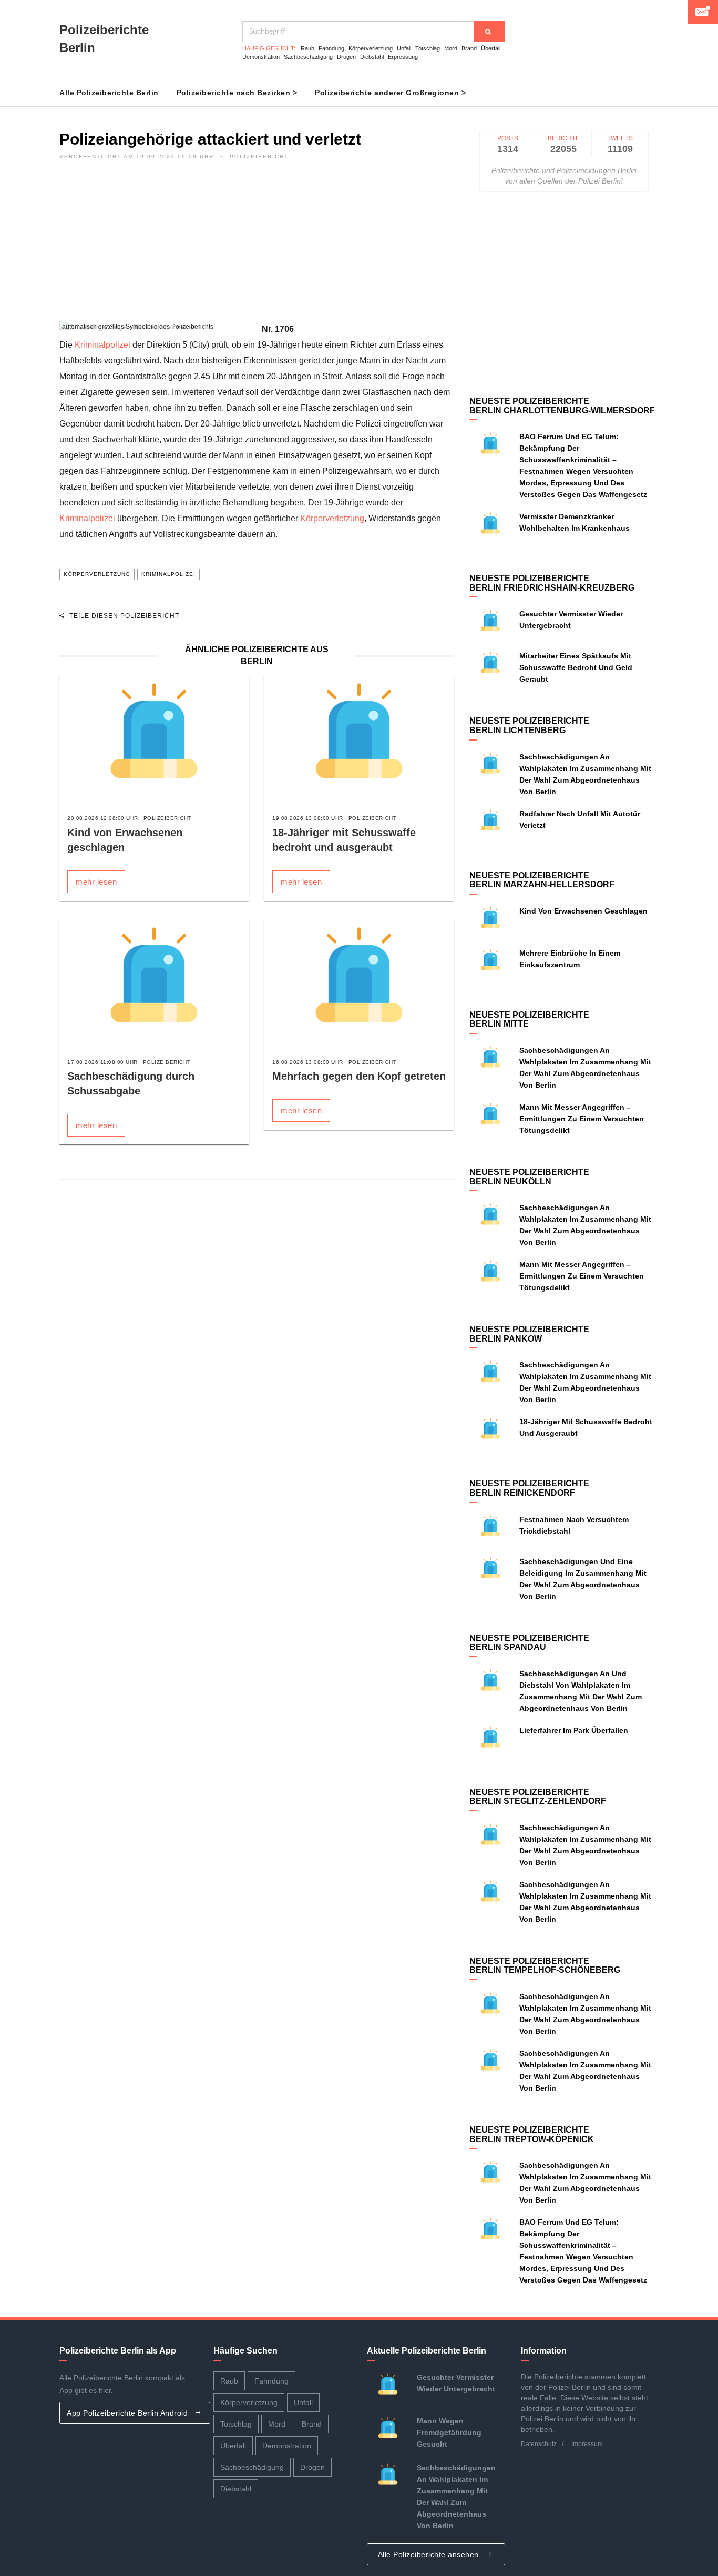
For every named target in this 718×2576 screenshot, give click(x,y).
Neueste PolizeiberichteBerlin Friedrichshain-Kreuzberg (552, 583)
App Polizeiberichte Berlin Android (129, 2413)
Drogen (346, 57)
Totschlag (428, 48)
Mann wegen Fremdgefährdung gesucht (449, 2432)
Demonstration (261, 57)
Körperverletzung (371, 48)
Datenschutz (539, 2444)
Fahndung (331, 48)
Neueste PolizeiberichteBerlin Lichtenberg (529, 726)
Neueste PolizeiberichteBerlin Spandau (529, 1643)
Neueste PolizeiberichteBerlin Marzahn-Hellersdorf (542, 880)
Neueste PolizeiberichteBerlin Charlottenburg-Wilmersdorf (562, 406)
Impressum (587, 2444)
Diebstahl (372, 57)
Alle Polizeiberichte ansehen (430, 2554)
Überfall (491, 48)
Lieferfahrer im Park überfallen (574, 1730)
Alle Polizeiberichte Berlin (109, 93)
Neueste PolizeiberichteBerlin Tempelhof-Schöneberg (545, 1966)
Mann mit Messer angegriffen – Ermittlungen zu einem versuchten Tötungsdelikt (582, 1119)
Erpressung (403, 57)
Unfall (404, 48)
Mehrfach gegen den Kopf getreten (359, 1076)
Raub (307, 48)
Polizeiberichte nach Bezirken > (237, 93)
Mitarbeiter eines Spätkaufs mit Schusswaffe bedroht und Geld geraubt (576, 667)
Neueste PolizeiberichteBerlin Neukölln (529, 1177)
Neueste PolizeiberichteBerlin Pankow (529, 1334)
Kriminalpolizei (102, 345)
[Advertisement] (257, 248)
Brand (469, 48)
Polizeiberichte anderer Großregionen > (390, 93)
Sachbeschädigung (308, 57)
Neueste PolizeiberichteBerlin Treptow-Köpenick (532, 2134)
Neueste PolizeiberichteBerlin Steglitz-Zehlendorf (538, 1797)
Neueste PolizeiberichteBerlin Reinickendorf (529, 1488)
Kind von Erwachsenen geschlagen (583, 911)
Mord (451, 48)
